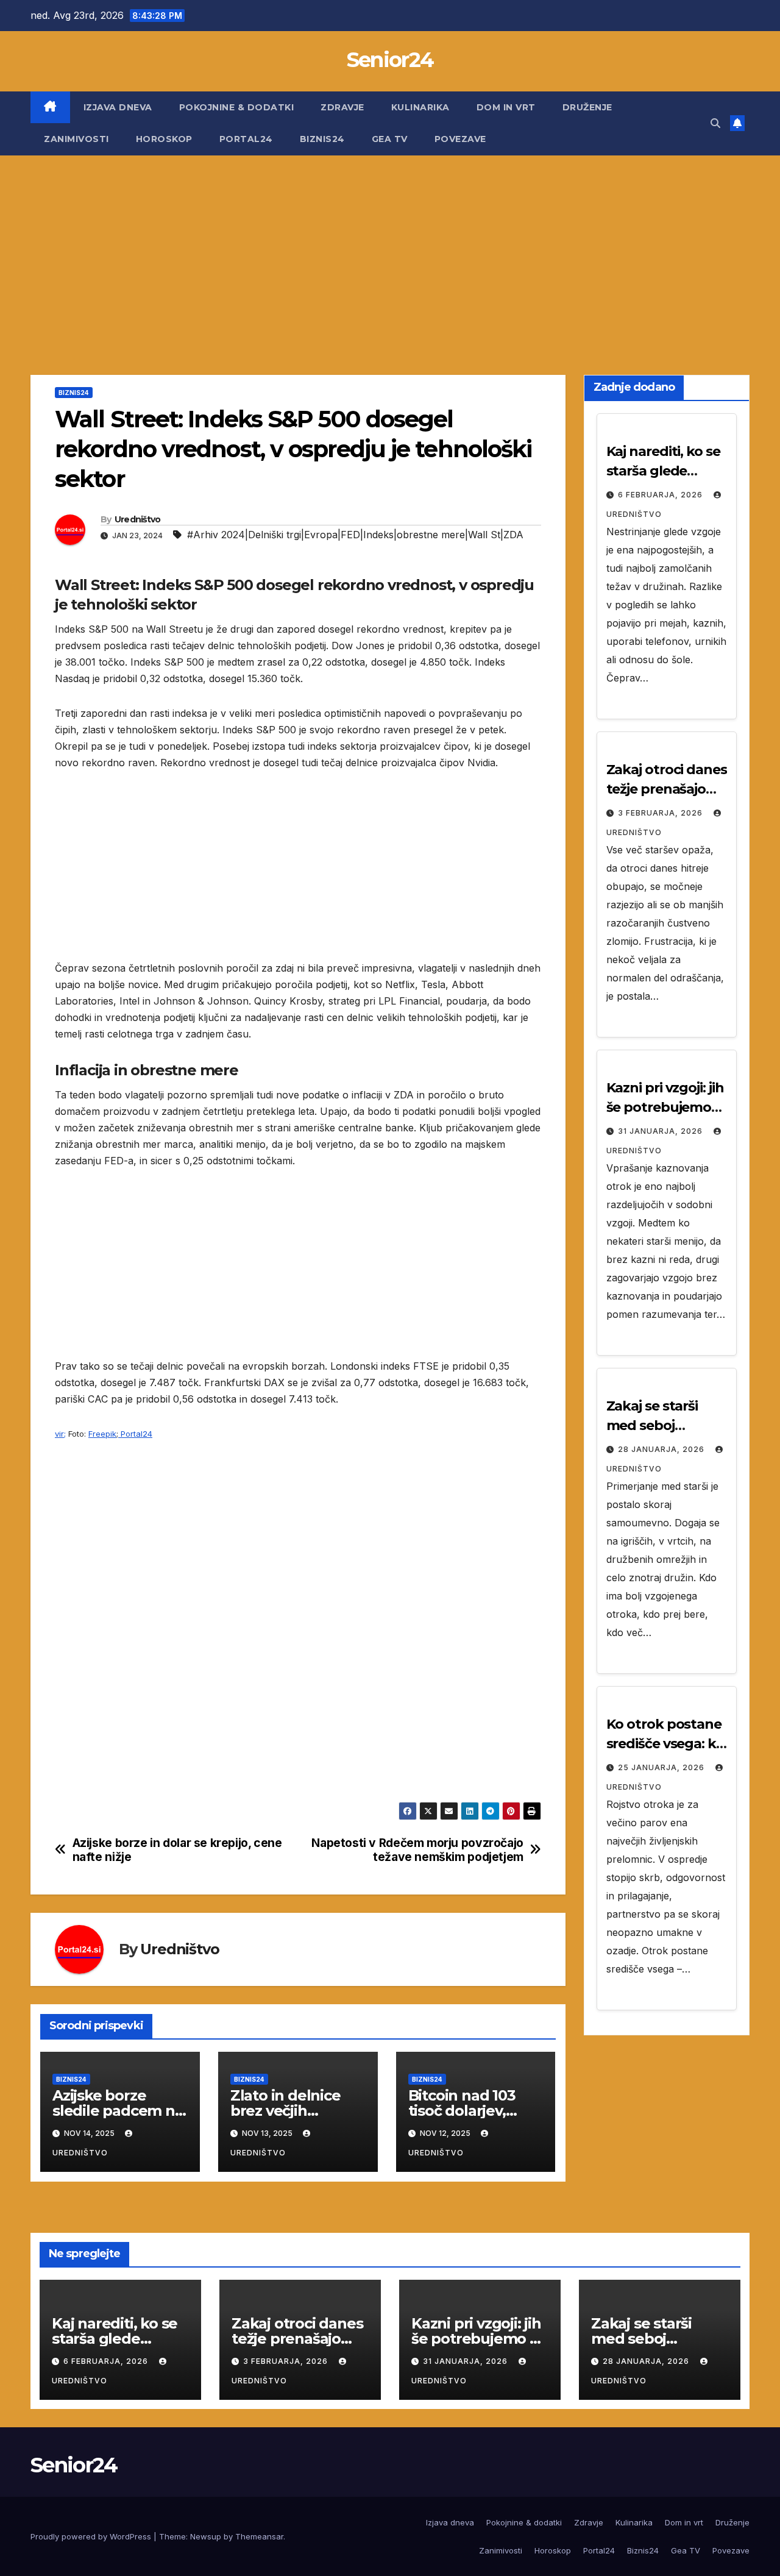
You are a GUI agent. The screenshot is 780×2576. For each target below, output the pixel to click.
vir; (60, 1434)
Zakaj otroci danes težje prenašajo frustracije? (667, 789)
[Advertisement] (390, 247)
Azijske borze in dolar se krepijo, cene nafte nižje (177, 1850)
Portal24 (246, 139)
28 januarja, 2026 (662, 1449)
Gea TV (390, 139)
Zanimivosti (76, 139)
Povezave (460, 139)
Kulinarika (420, 107)
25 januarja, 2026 (662, 1767)
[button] (715, 123)
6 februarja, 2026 (661, 495)
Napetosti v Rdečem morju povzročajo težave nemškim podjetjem (417, 1850)
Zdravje (342, 107)
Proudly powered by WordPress (92, 2536)
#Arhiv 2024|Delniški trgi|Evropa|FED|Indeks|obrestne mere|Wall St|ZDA (355, 535)
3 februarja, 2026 (661, 813)
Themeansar (259, 2536)
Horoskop (164, 139)
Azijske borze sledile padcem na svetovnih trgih (118, 2111)
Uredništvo (138, 519)
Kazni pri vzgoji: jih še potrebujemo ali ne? (665, 1107)
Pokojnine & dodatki (237, 107)
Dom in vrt (506, 107)
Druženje (587, 107)
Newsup (206, 2536)
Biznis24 (322, 139)
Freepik (102, 1434)
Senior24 (390, 60)
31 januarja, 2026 (661, 1131)
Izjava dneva (118, 107)
